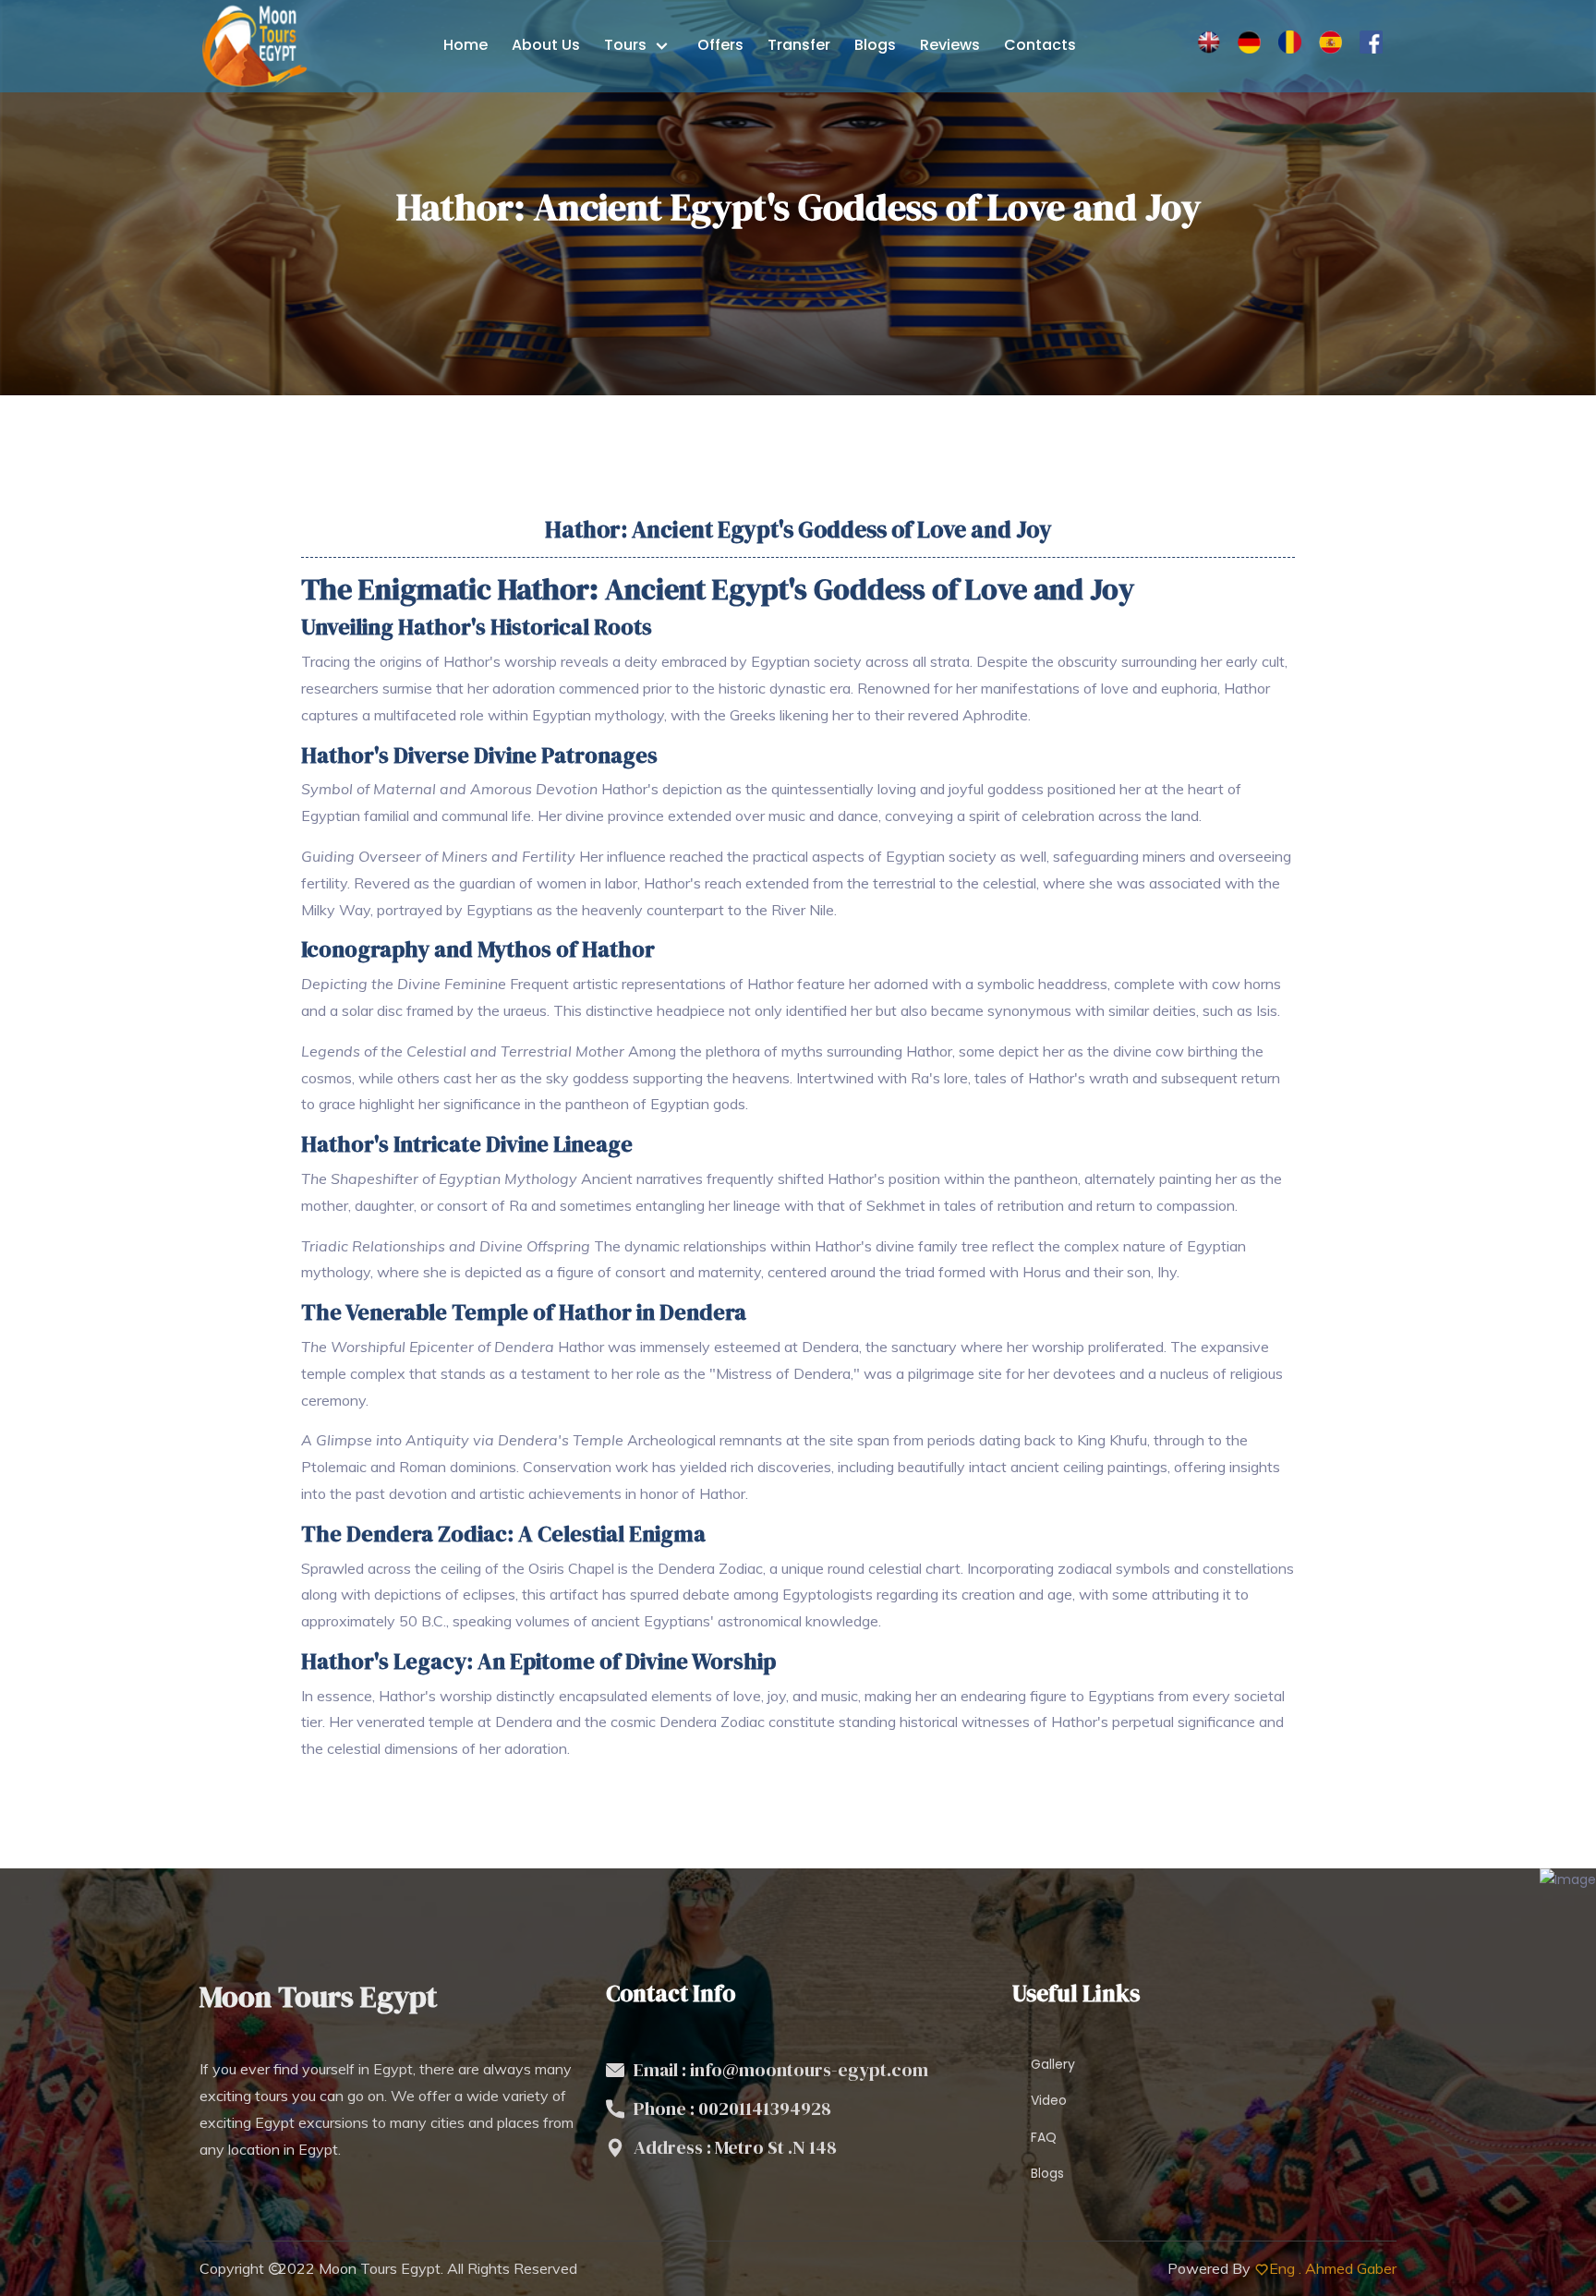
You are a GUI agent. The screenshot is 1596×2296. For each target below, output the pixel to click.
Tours (627, 45)
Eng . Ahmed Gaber (1333, 2268)
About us (546, 45)
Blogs (875, 45)
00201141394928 (765, 2109)
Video (1049, 2100)
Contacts (1040, 45)
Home (465, 45)
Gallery (1053, 2064)
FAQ (1044, 2137)
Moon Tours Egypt (380, 2268)
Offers (720, 45)
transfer (799, 45)
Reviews (950, 45)
